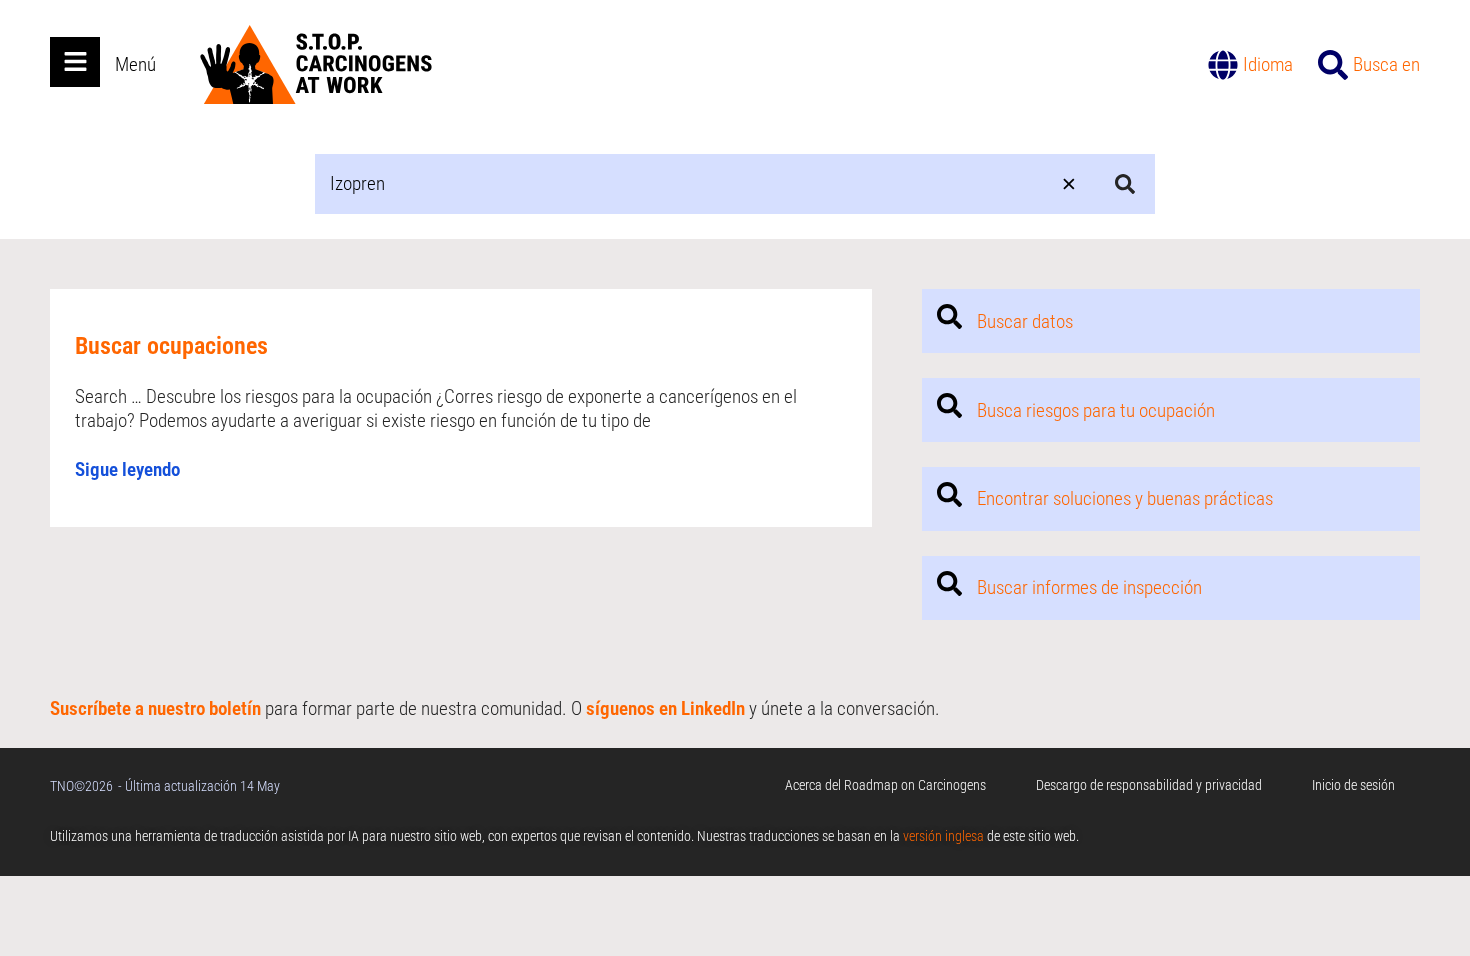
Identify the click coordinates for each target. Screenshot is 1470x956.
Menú (135, 64)
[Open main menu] (75, 62)
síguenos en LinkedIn (665, 708)
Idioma (1268, 64)
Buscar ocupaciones (171, 346)
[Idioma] (1223, 65)
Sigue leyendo (127, 469)
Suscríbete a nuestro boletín (155, 708)
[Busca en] (1333, 65)
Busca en (1386, 64)
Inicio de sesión (1353, 785)
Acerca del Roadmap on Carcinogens (885, 785)
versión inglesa (943, 836)
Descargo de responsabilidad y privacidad (1149, 785)
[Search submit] (1125, 184)
